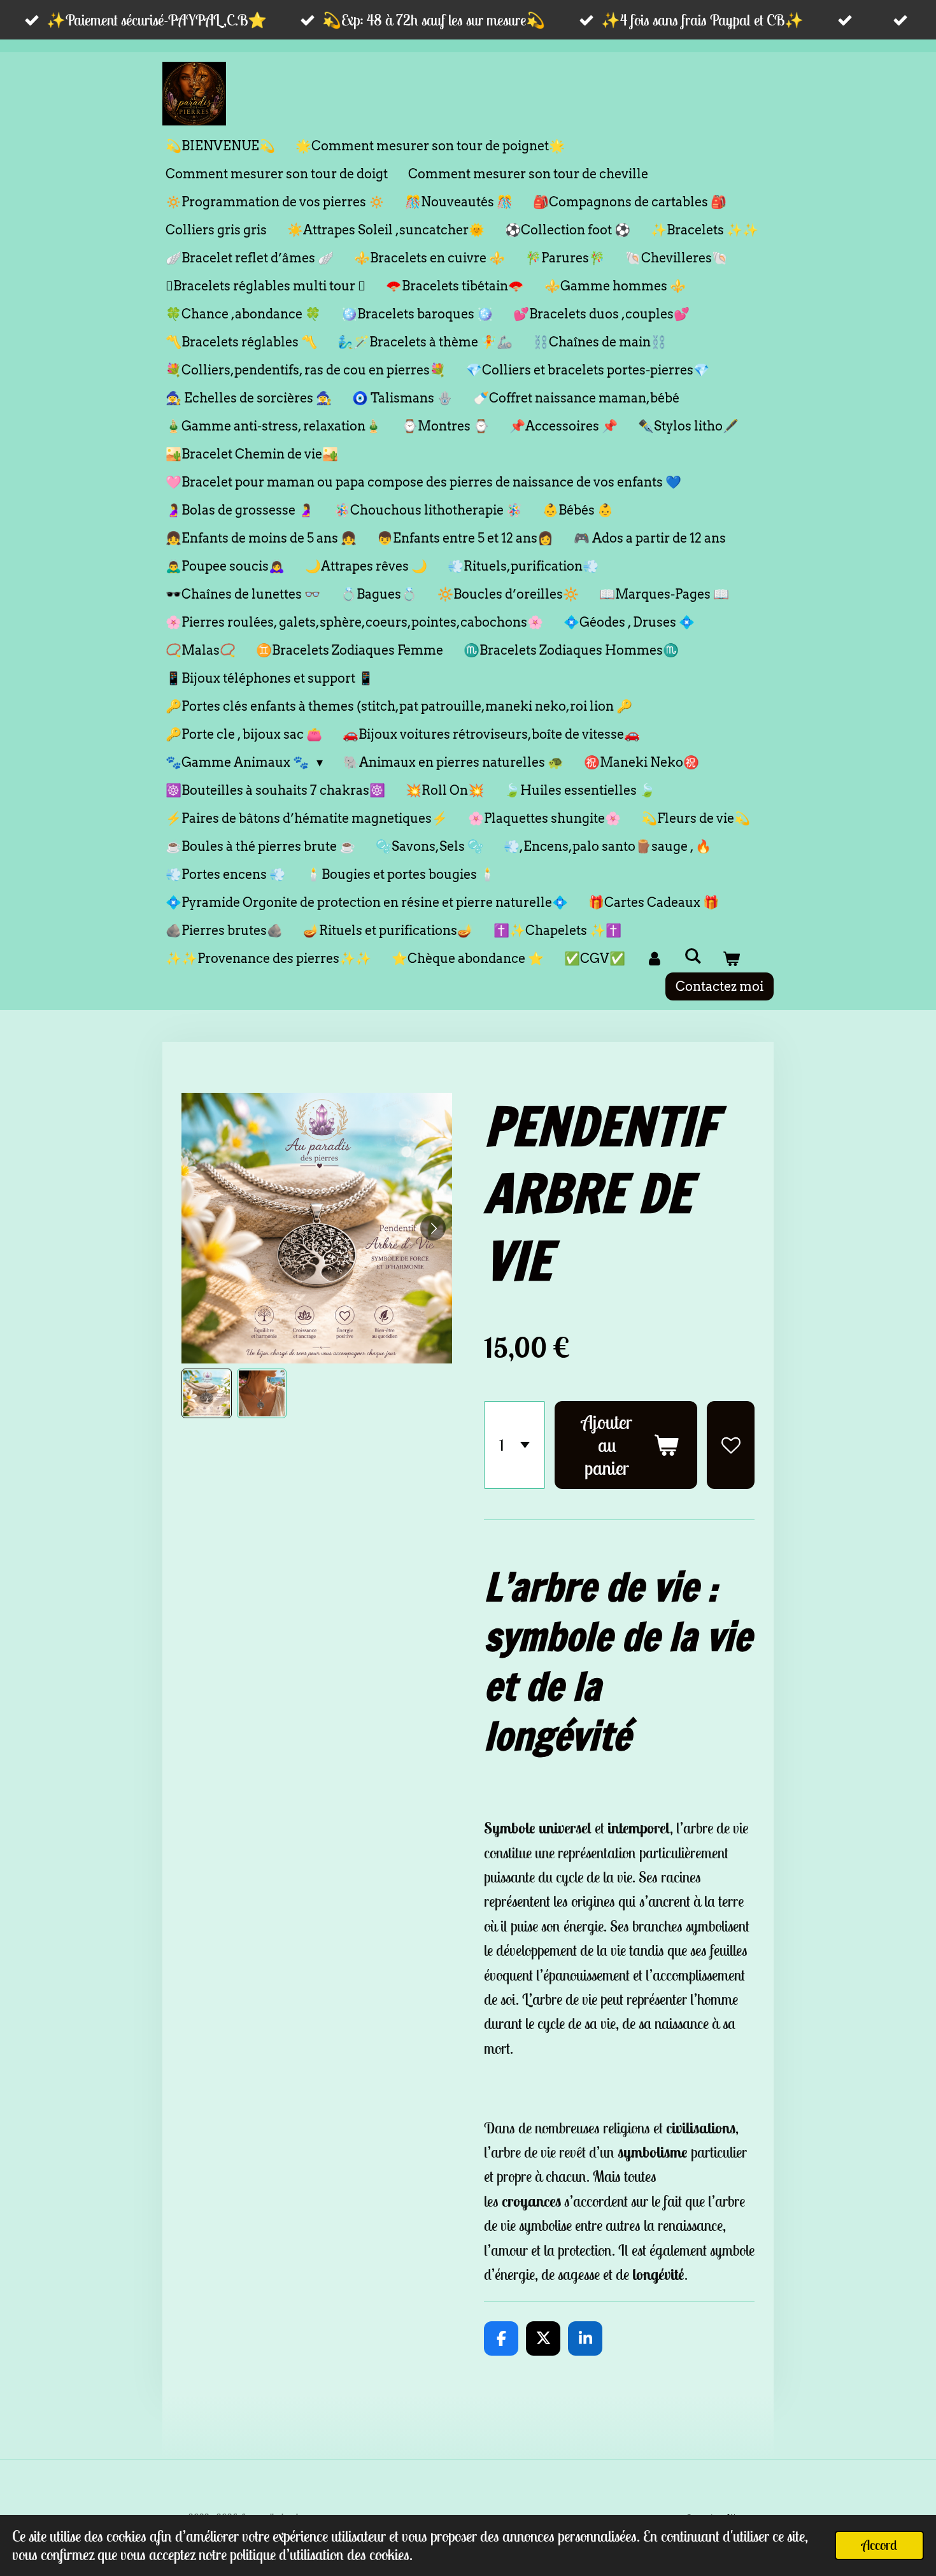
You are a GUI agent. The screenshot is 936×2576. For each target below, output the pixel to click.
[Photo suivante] (433, 1228)
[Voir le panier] (731, 958)
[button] (207, 1394)
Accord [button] (879, 2545)
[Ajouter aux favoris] (731, 1445)
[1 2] (514, 1445)
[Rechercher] (693, 956)
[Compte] (655, 958)
